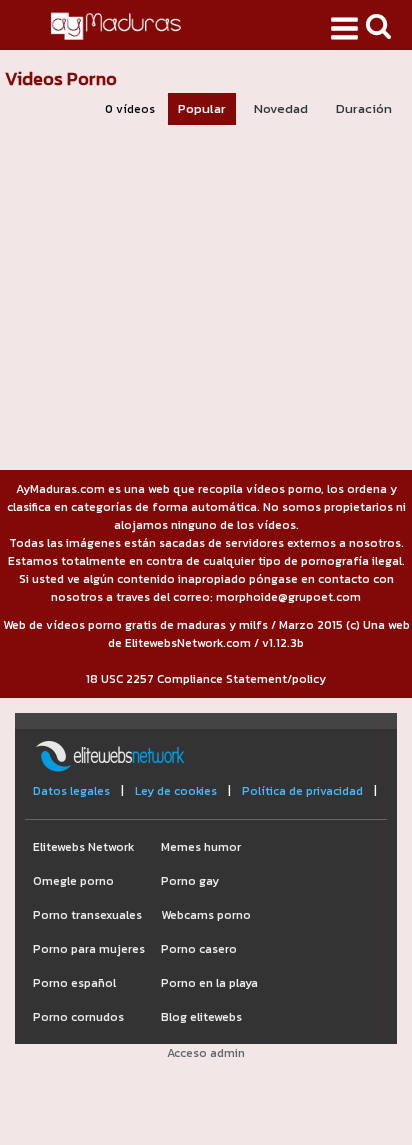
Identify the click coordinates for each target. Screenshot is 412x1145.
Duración (364, 108)
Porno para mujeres (89, 949)
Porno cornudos (78, 1017)
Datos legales (71, 791)
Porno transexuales (87, 915)
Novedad (281, 108)
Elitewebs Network (83, 847)
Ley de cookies (176, 791)
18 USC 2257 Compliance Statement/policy (206, 679)
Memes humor (201, 847)
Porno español (74, 983)
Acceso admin (206, 1053)
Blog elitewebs (201, 1017)
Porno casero (199, 949)
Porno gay (190, 881)
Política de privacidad (302, 791)
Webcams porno (206, 915)
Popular (202, 108)
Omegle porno (73, 881)
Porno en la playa (209, 983)
